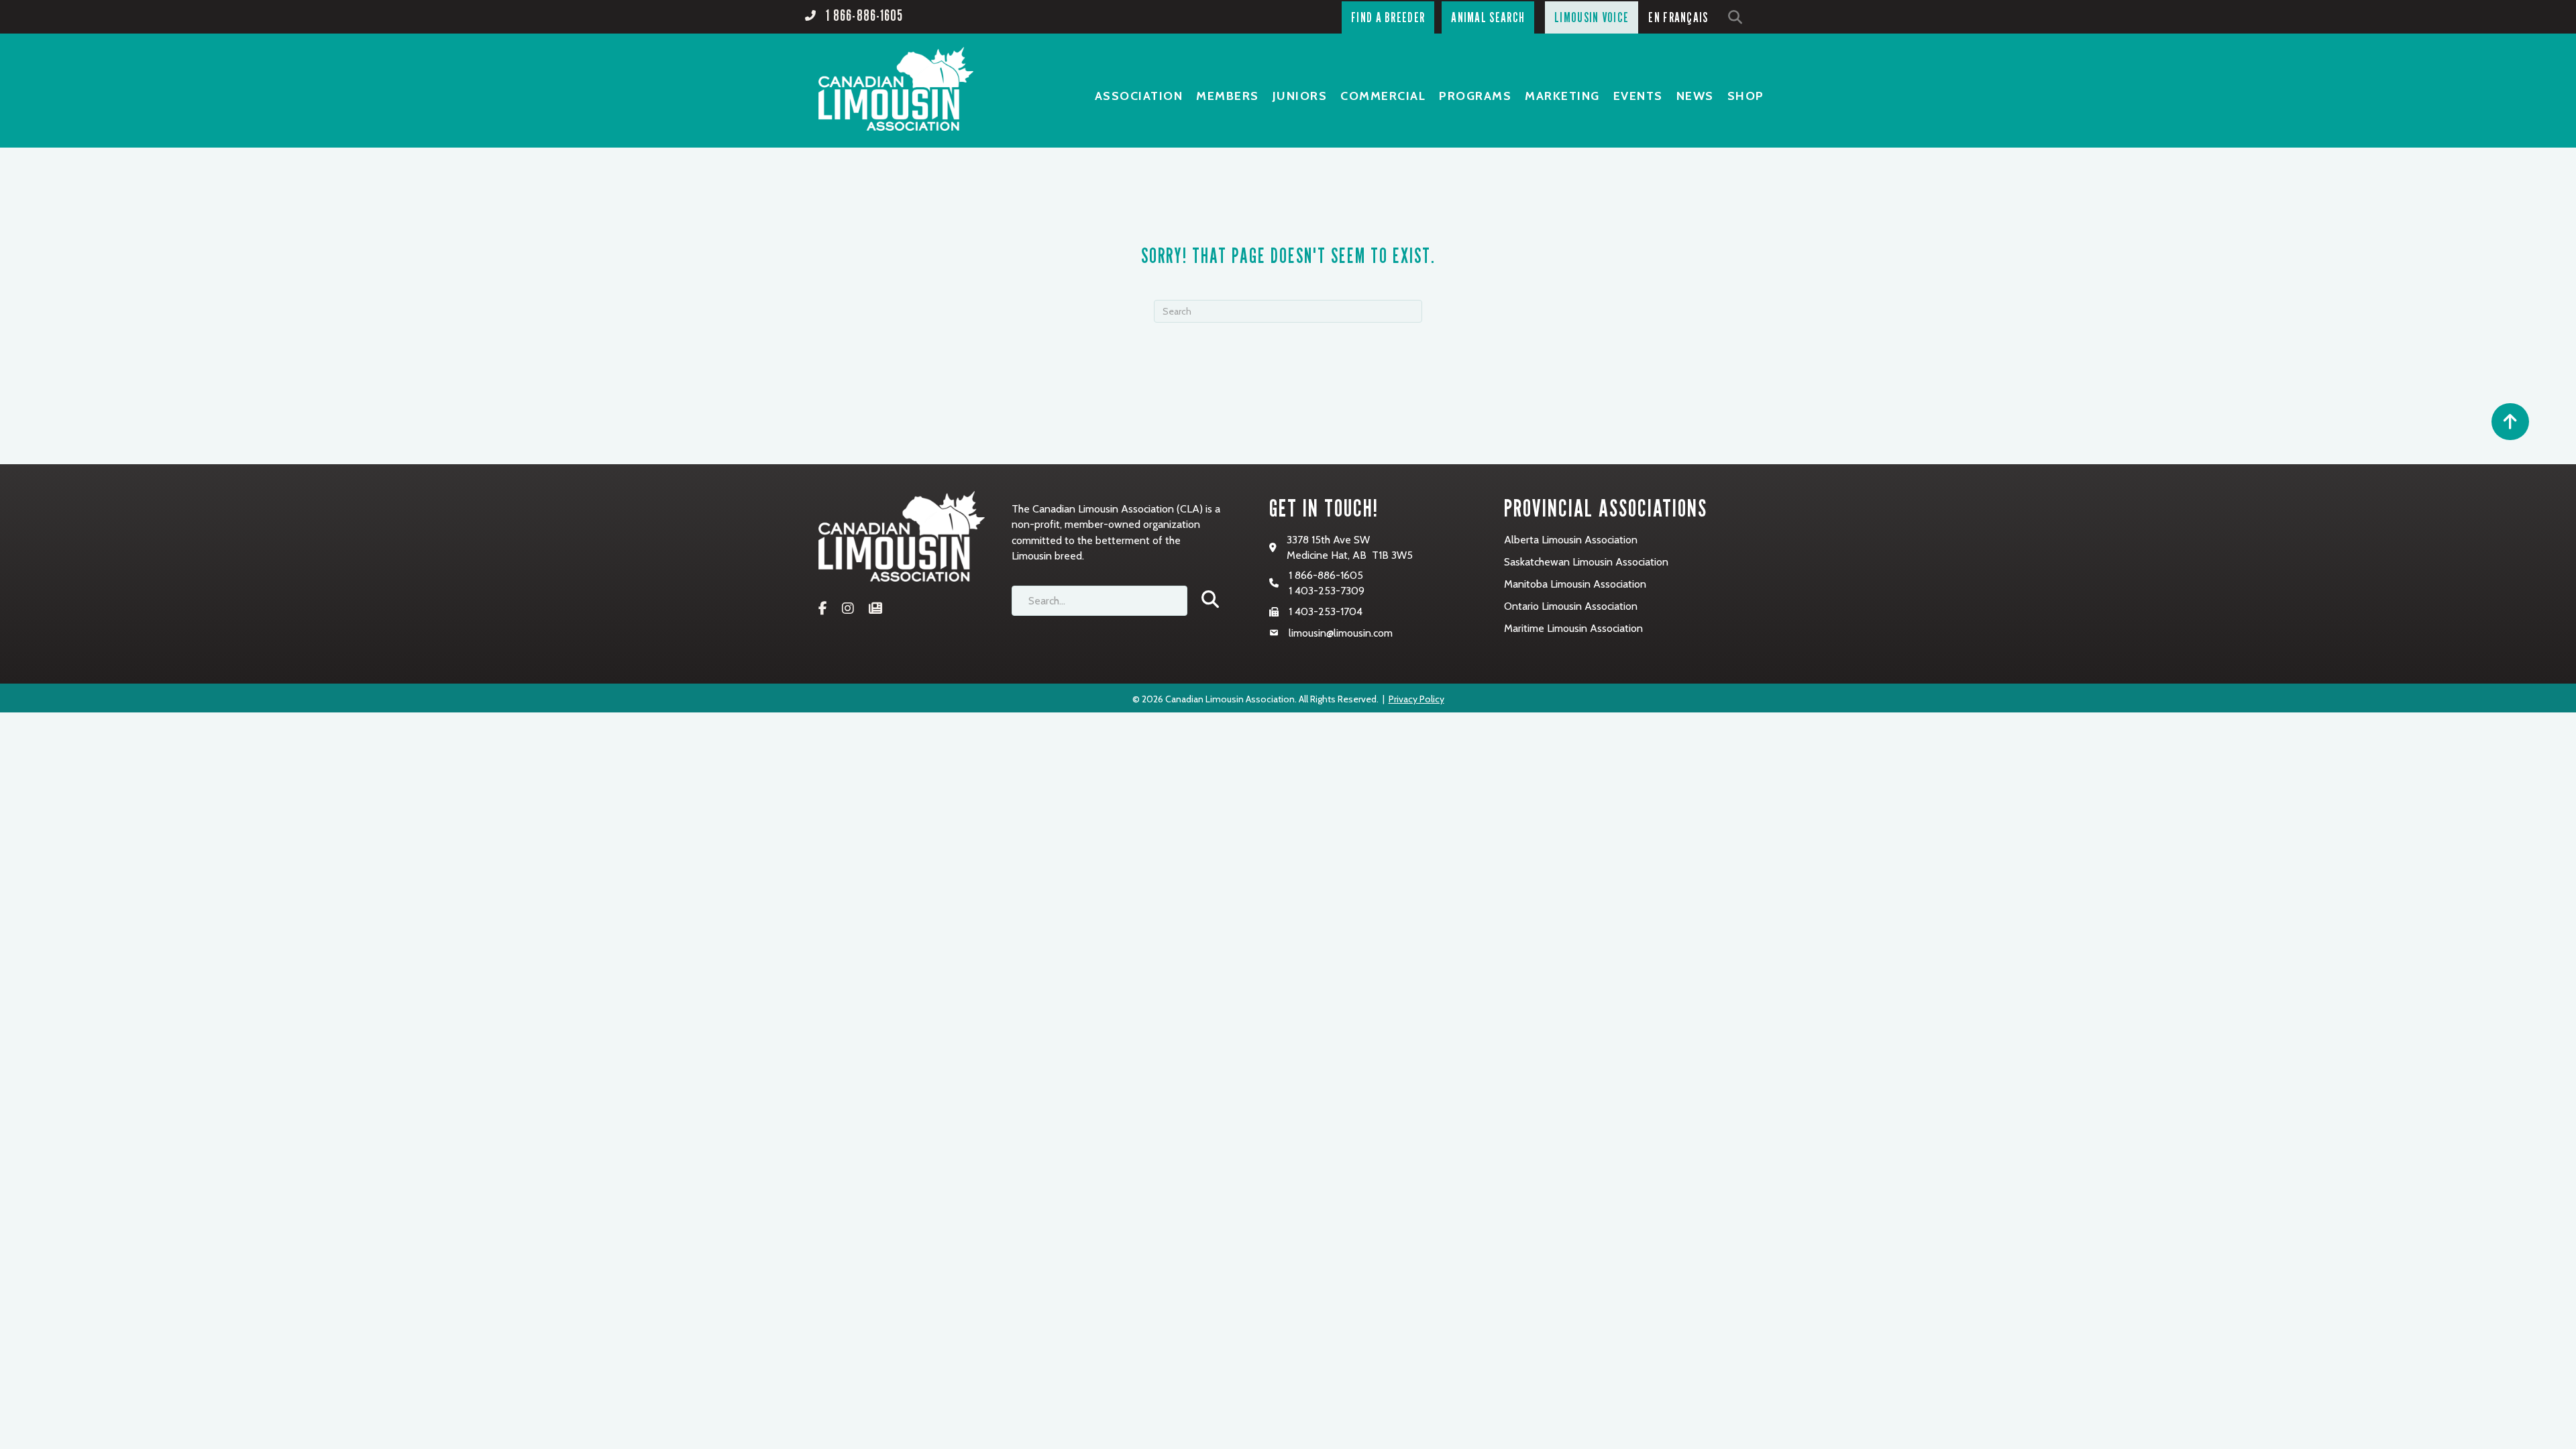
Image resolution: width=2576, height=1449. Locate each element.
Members (1228, 96)
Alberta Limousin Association (1571, 540)
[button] (1738, 17)
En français (1678, 17)
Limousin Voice (1592, 17)
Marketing (1562, 96)
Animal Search (1488, 17)
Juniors (1300, 96)
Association (1139, 96)
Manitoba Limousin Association (1575, 584)
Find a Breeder (1388, 17)
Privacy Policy (1416, 699)
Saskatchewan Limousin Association (1586, 562)
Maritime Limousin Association (1573, 628)
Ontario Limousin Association (1571, 606)
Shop (1746, 96)
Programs (1475, 96)
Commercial (1383, 96)
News (1695, 96)
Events (1638, 96)
